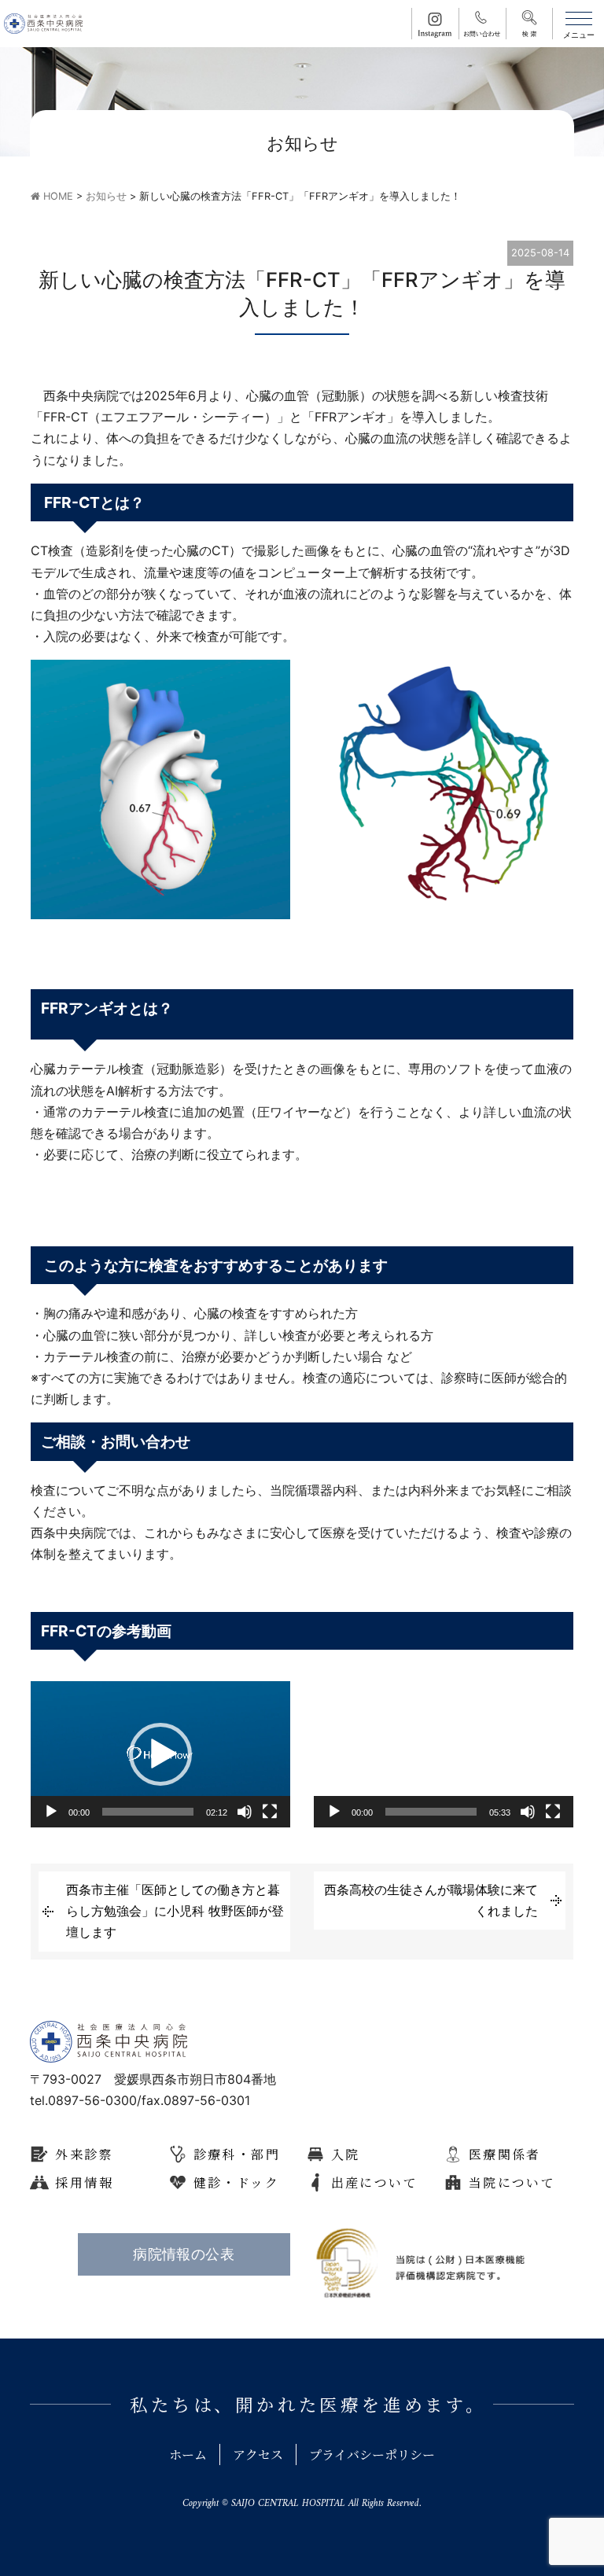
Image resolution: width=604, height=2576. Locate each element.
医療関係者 (505, 2154)
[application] (160, 1754)
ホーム (188, 2455)
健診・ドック (236, 2182)
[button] (160, 1754)
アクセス (258, 2455)
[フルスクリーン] (270, 1812)
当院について (512, 2182)
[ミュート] (245, 1812)
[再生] (51, 1812)
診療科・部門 (237, 2154)
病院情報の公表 (184, 2254)
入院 (346, 2154)
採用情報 (84, 2182)
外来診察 (84, 2154)
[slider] (148, 1812)
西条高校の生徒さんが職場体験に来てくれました (431, 1900)
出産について (374, 2182)
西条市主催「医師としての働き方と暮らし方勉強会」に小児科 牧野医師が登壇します (175, 1911)
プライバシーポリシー (372, 2455)
